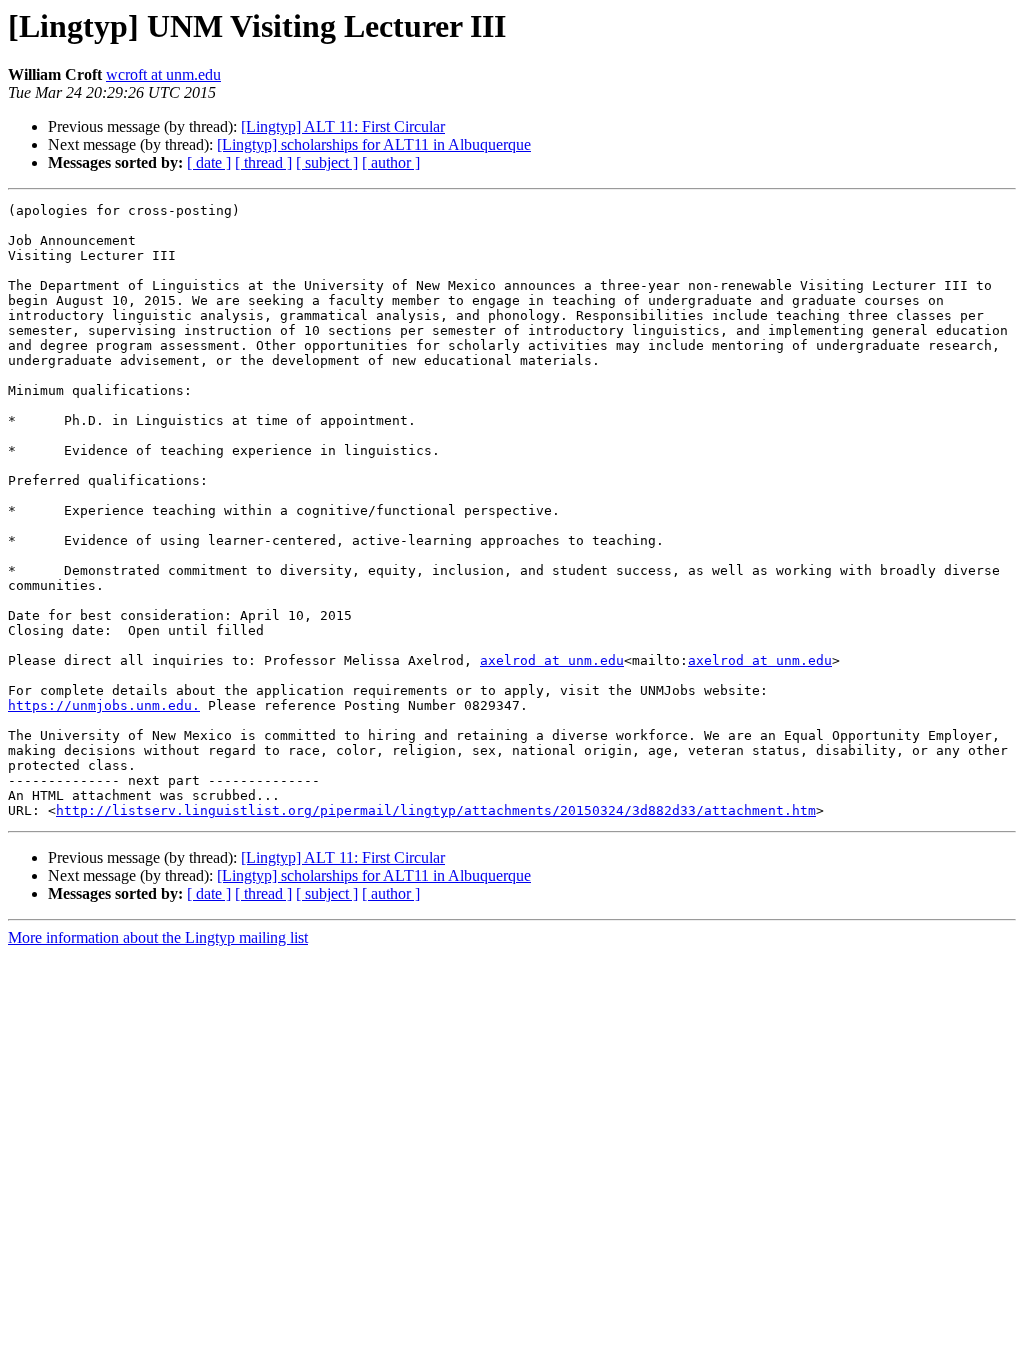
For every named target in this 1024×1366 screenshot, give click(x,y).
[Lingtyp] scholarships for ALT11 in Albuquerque (374, 144)
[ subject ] (327, 162)
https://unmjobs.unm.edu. (104, 705)
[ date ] (209, 162)
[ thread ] (263, 162)
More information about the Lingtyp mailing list (158, 937)
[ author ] (391, 162)
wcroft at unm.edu (163, 74)
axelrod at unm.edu (552, 660)
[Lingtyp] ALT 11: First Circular (343, 126)
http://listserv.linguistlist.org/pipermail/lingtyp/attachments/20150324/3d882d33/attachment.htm (436, 810)
